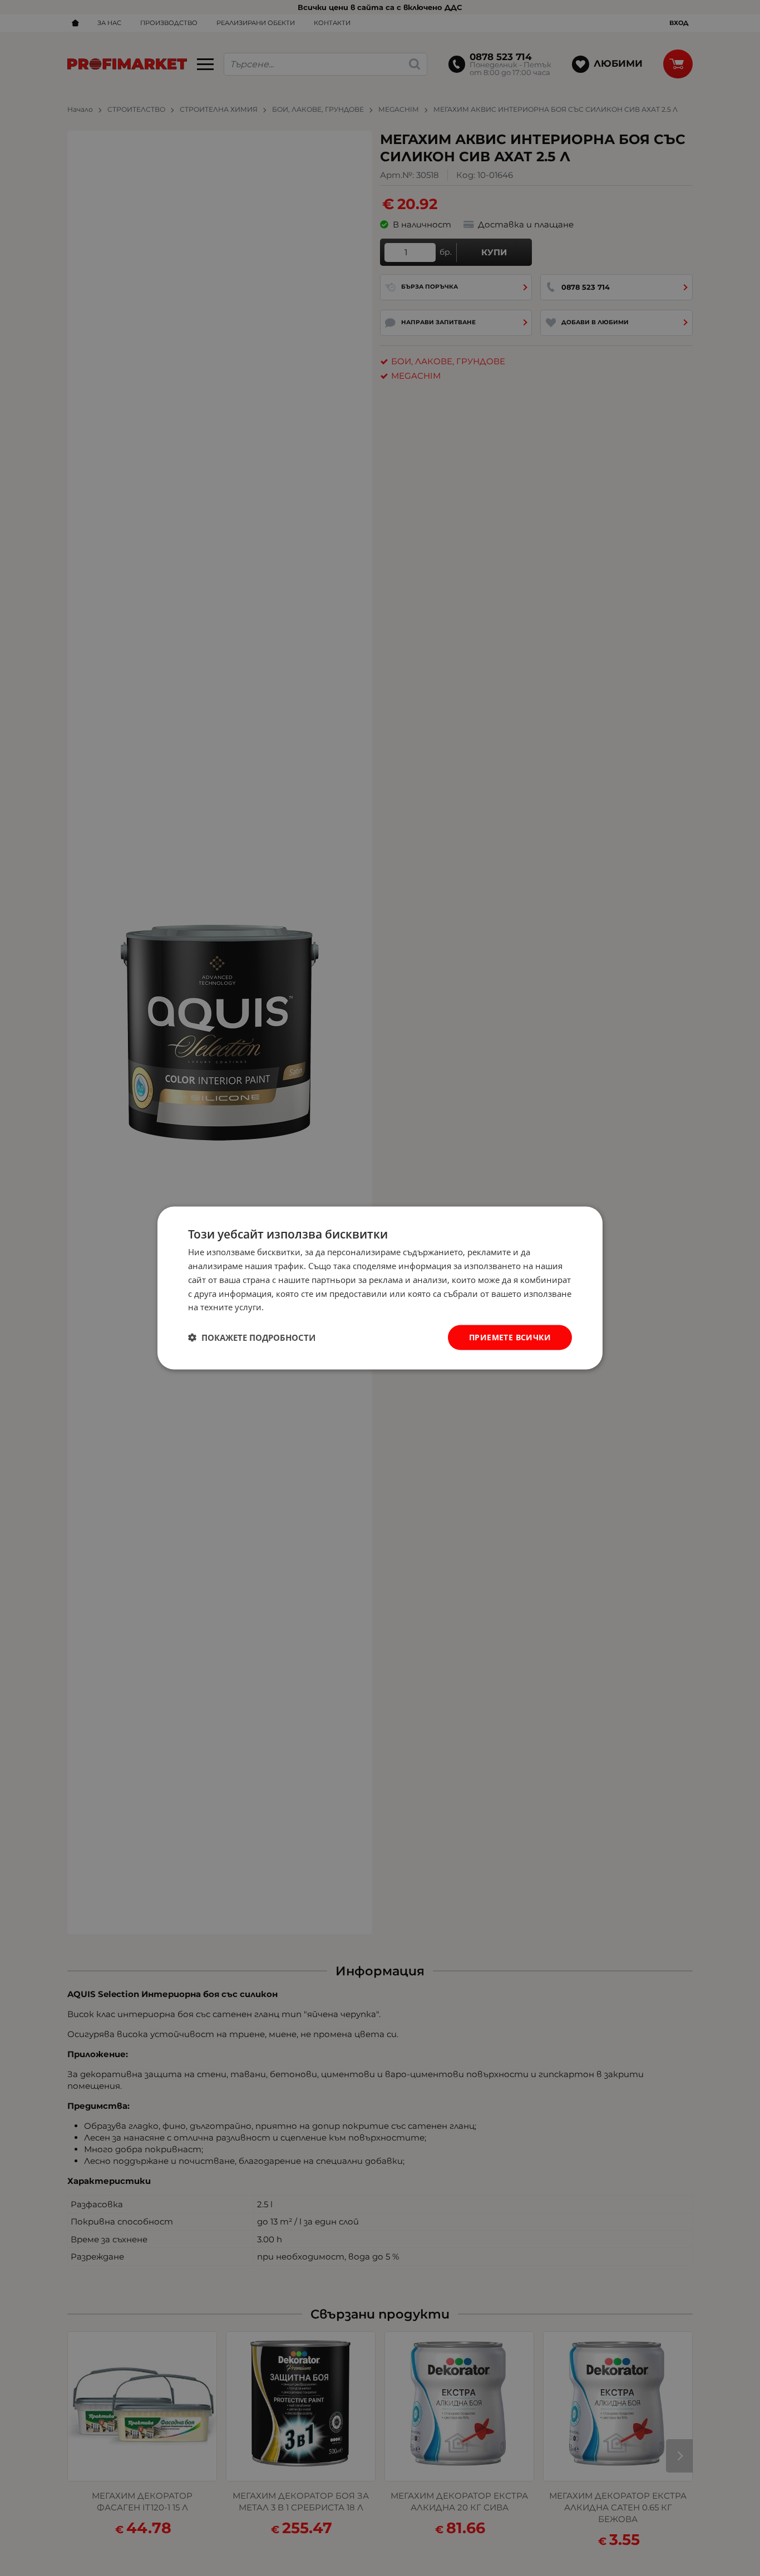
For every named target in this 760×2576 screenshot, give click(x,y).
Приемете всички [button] (510, 1337)
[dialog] (380, 1288)
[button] (252, 1337)
